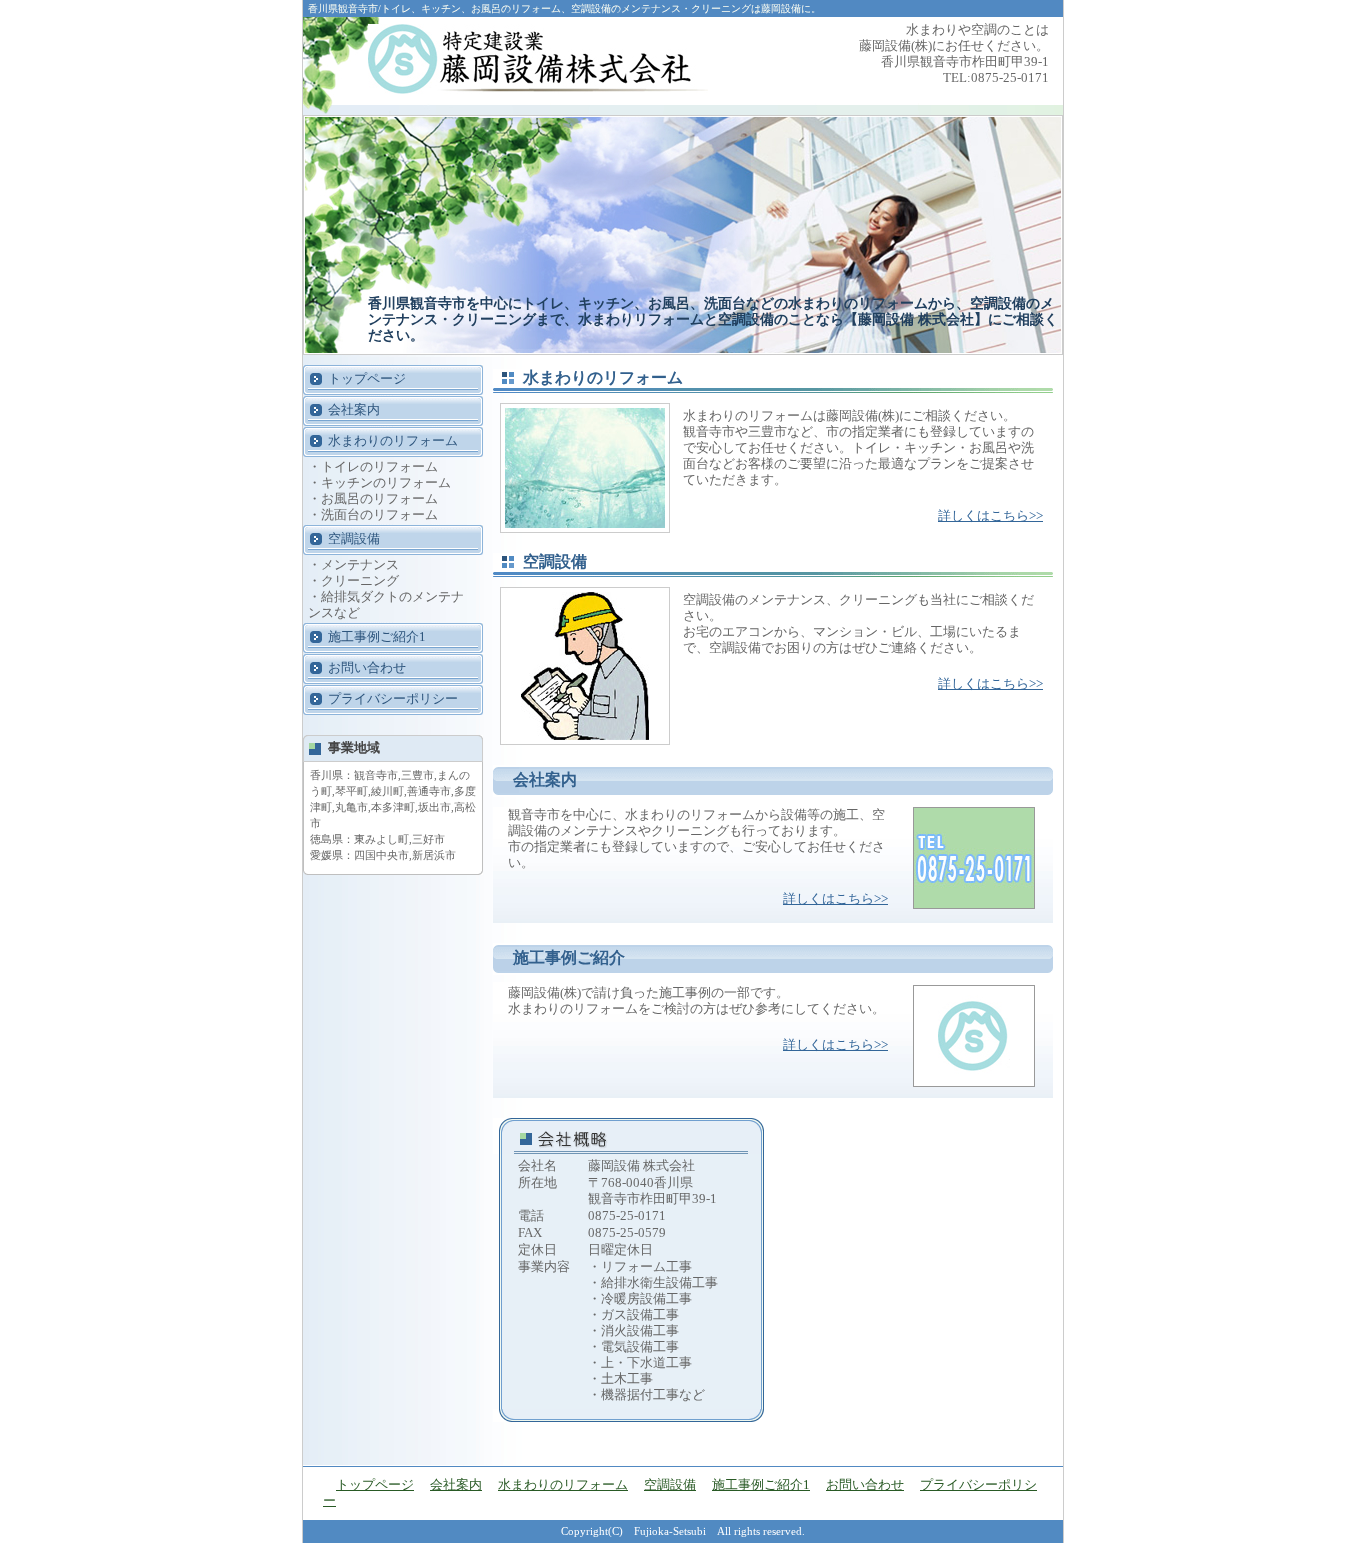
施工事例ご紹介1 (377, 636)
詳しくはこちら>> (990, 515)
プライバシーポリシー (393, 698)
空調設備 (354, 538)
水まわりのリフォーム (393, 440)
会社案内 (354, 409)
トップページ (367, 378)
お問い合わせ (367, 667)
